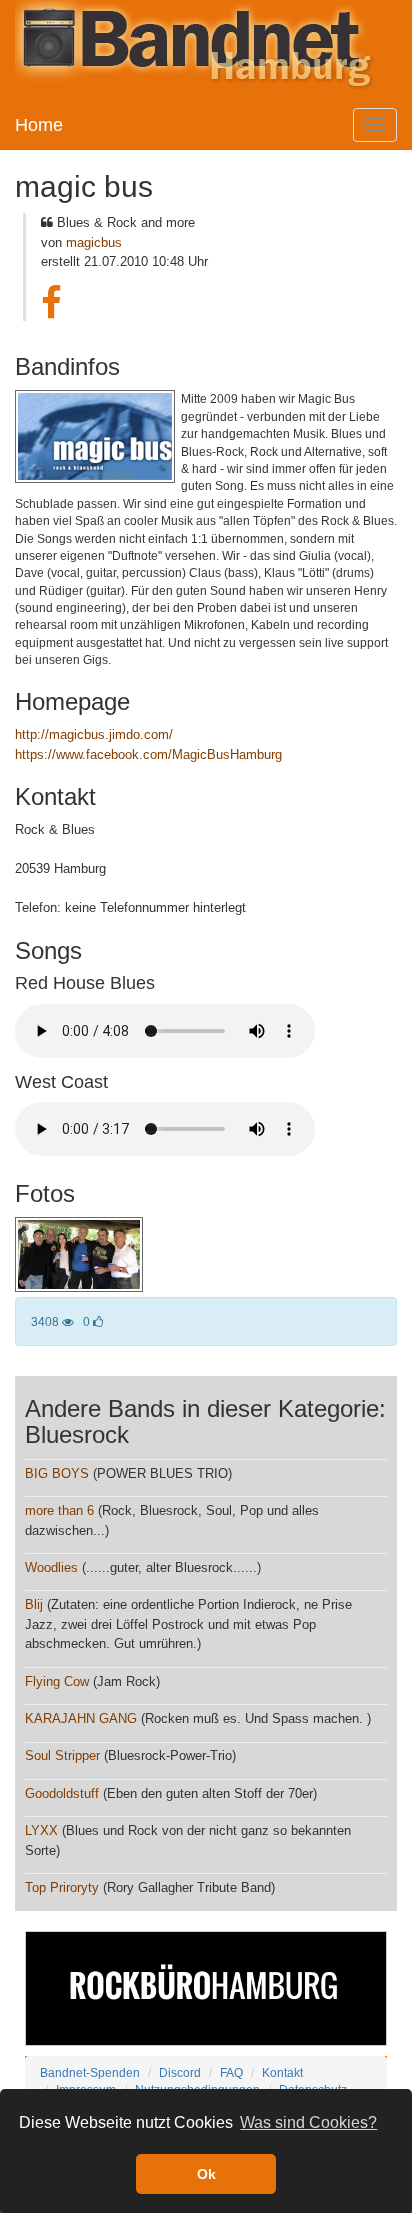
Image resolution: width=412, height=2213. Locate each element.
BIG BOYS (57, 1473)
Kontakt (282, 2072)
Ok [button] (206, 2174)
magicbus (94, 242)
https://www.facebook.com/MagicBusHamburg (148, 754)
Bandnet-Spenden (90, 2072)
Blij (34, 1604)
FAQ (231, 2072)
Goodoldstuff (62, 1793)
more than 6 (59, 1510)
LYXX (41, 1830)
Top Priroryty (62, 1887)
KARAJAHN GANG (81, 1718)
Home (39, 125)
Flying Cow (57, 1681)
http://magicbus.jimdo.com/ (94, 734)
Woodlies (51, 1567)
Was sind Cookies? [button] (308, 2122)
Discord (180, 2072)
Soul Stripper (62, 1755)
